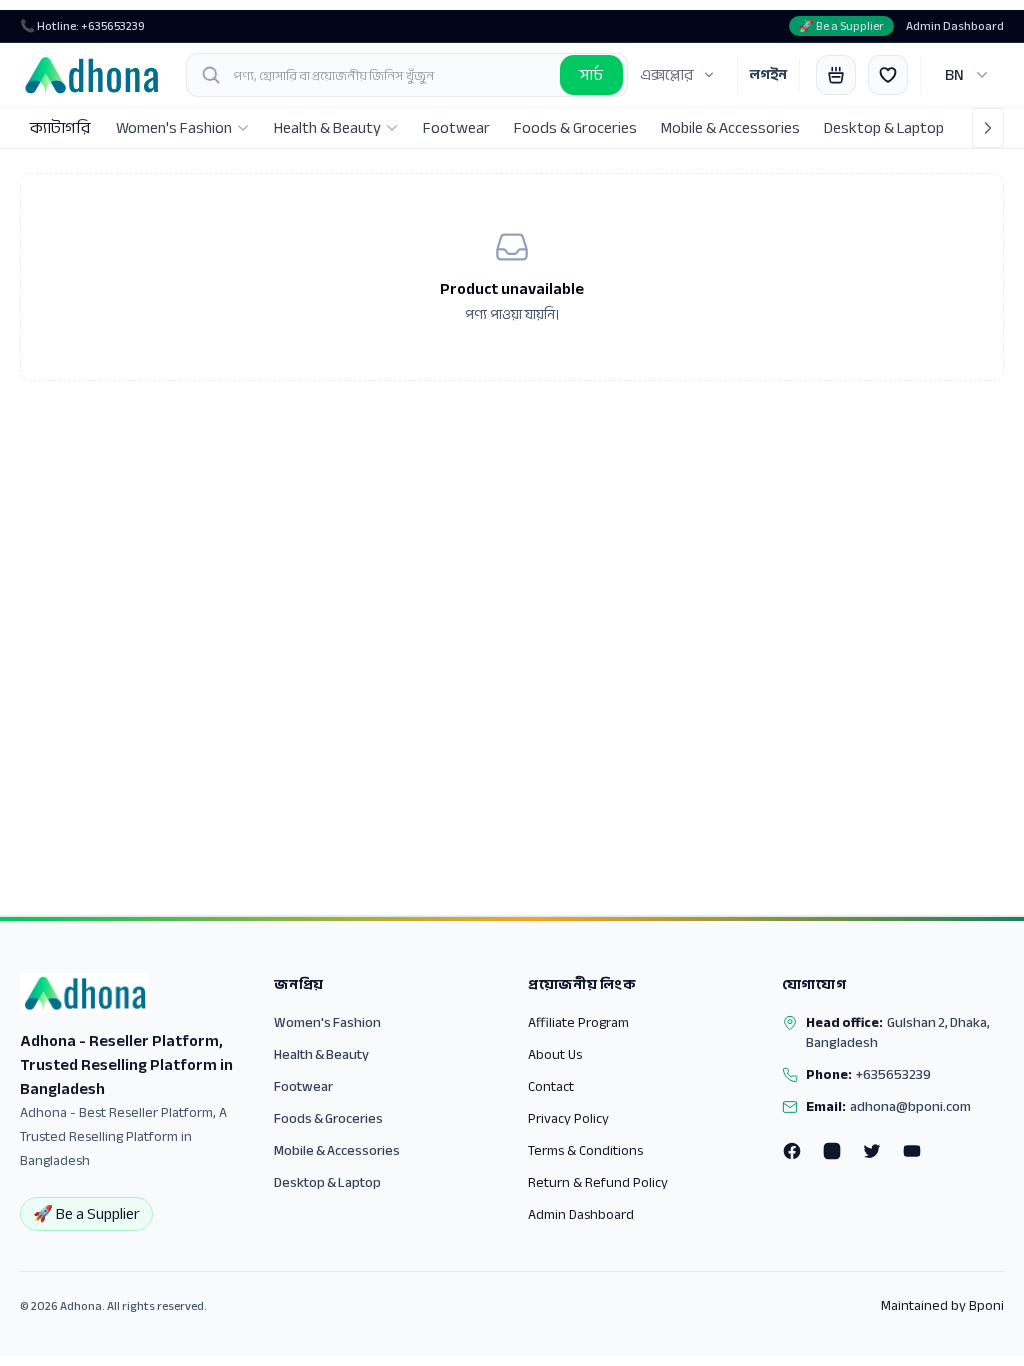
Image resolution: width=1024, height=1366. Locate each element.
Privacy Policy (568, 1118)
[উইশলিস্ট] (888, 75)
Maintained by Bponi (942, 1306)
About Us (555, 1054)
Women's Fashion (327, 1022)
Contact (551, 1086)
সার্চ (591, 75)
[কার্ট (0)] (836, 75)
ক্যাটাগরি (60, 128)
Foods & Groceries (328, 1118)
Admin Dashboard (955, 26)
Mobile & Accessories (337, 1150)
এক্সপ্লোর (666, 75)
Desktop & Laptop (327, 1182)
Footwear (303, 1086)
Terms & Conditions (585, 1150)
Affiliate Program (578, 1022)
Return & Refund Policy (598, 1182)
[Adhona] (91, 75)
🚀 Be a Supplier (841, 26)
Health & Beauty (321, 1054)
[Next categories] (988, 128)
